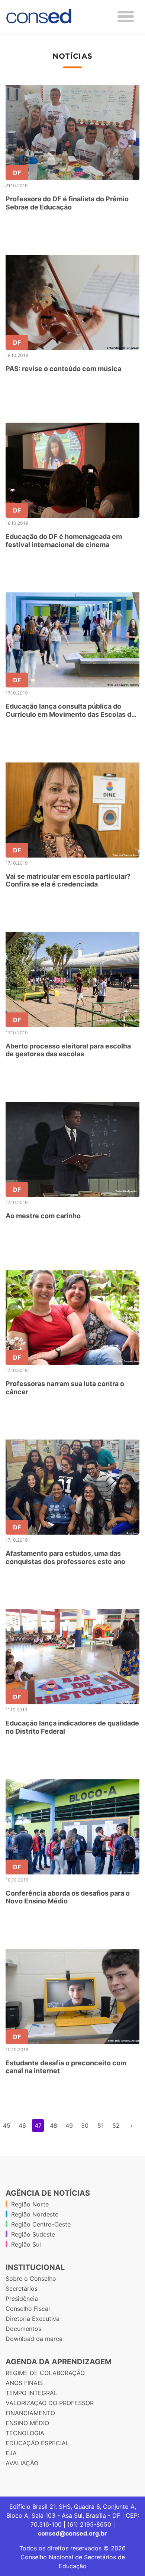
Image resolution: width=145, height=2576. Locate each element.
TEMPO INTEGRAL (31, 2393)
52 (116, 2125)
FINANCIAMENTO (30, 2413)
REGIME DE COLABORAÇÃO (45, 2373)
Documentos (23, 2329)
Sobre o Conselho (31, 2279)
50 (85, 2125)
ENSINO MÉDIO (27, 2423)
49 (69, 2125)
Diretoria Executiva (33, 2319)
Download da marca (34, 2339)
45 (7, 2125)
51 (101, 2125)
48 (54, 2125)
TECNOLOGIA (25, 2433)
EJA (11, 2453)
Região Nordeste (35, 2214)
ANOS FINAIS (24, 2383)
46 (22, 2125)
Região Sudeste (33, 2234)
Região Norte (30, 2204)
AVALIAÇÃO (22, 2463)
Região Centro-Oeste (41, 2224)
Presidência (22, 2299)
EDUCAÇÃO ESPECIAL (37, 2443)
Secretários (22, 2289)
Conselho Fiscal (28, 2309)
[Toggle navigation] (126, 17)
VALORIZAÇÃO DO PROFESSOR (50, 2403)
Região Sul (26, 2244)
